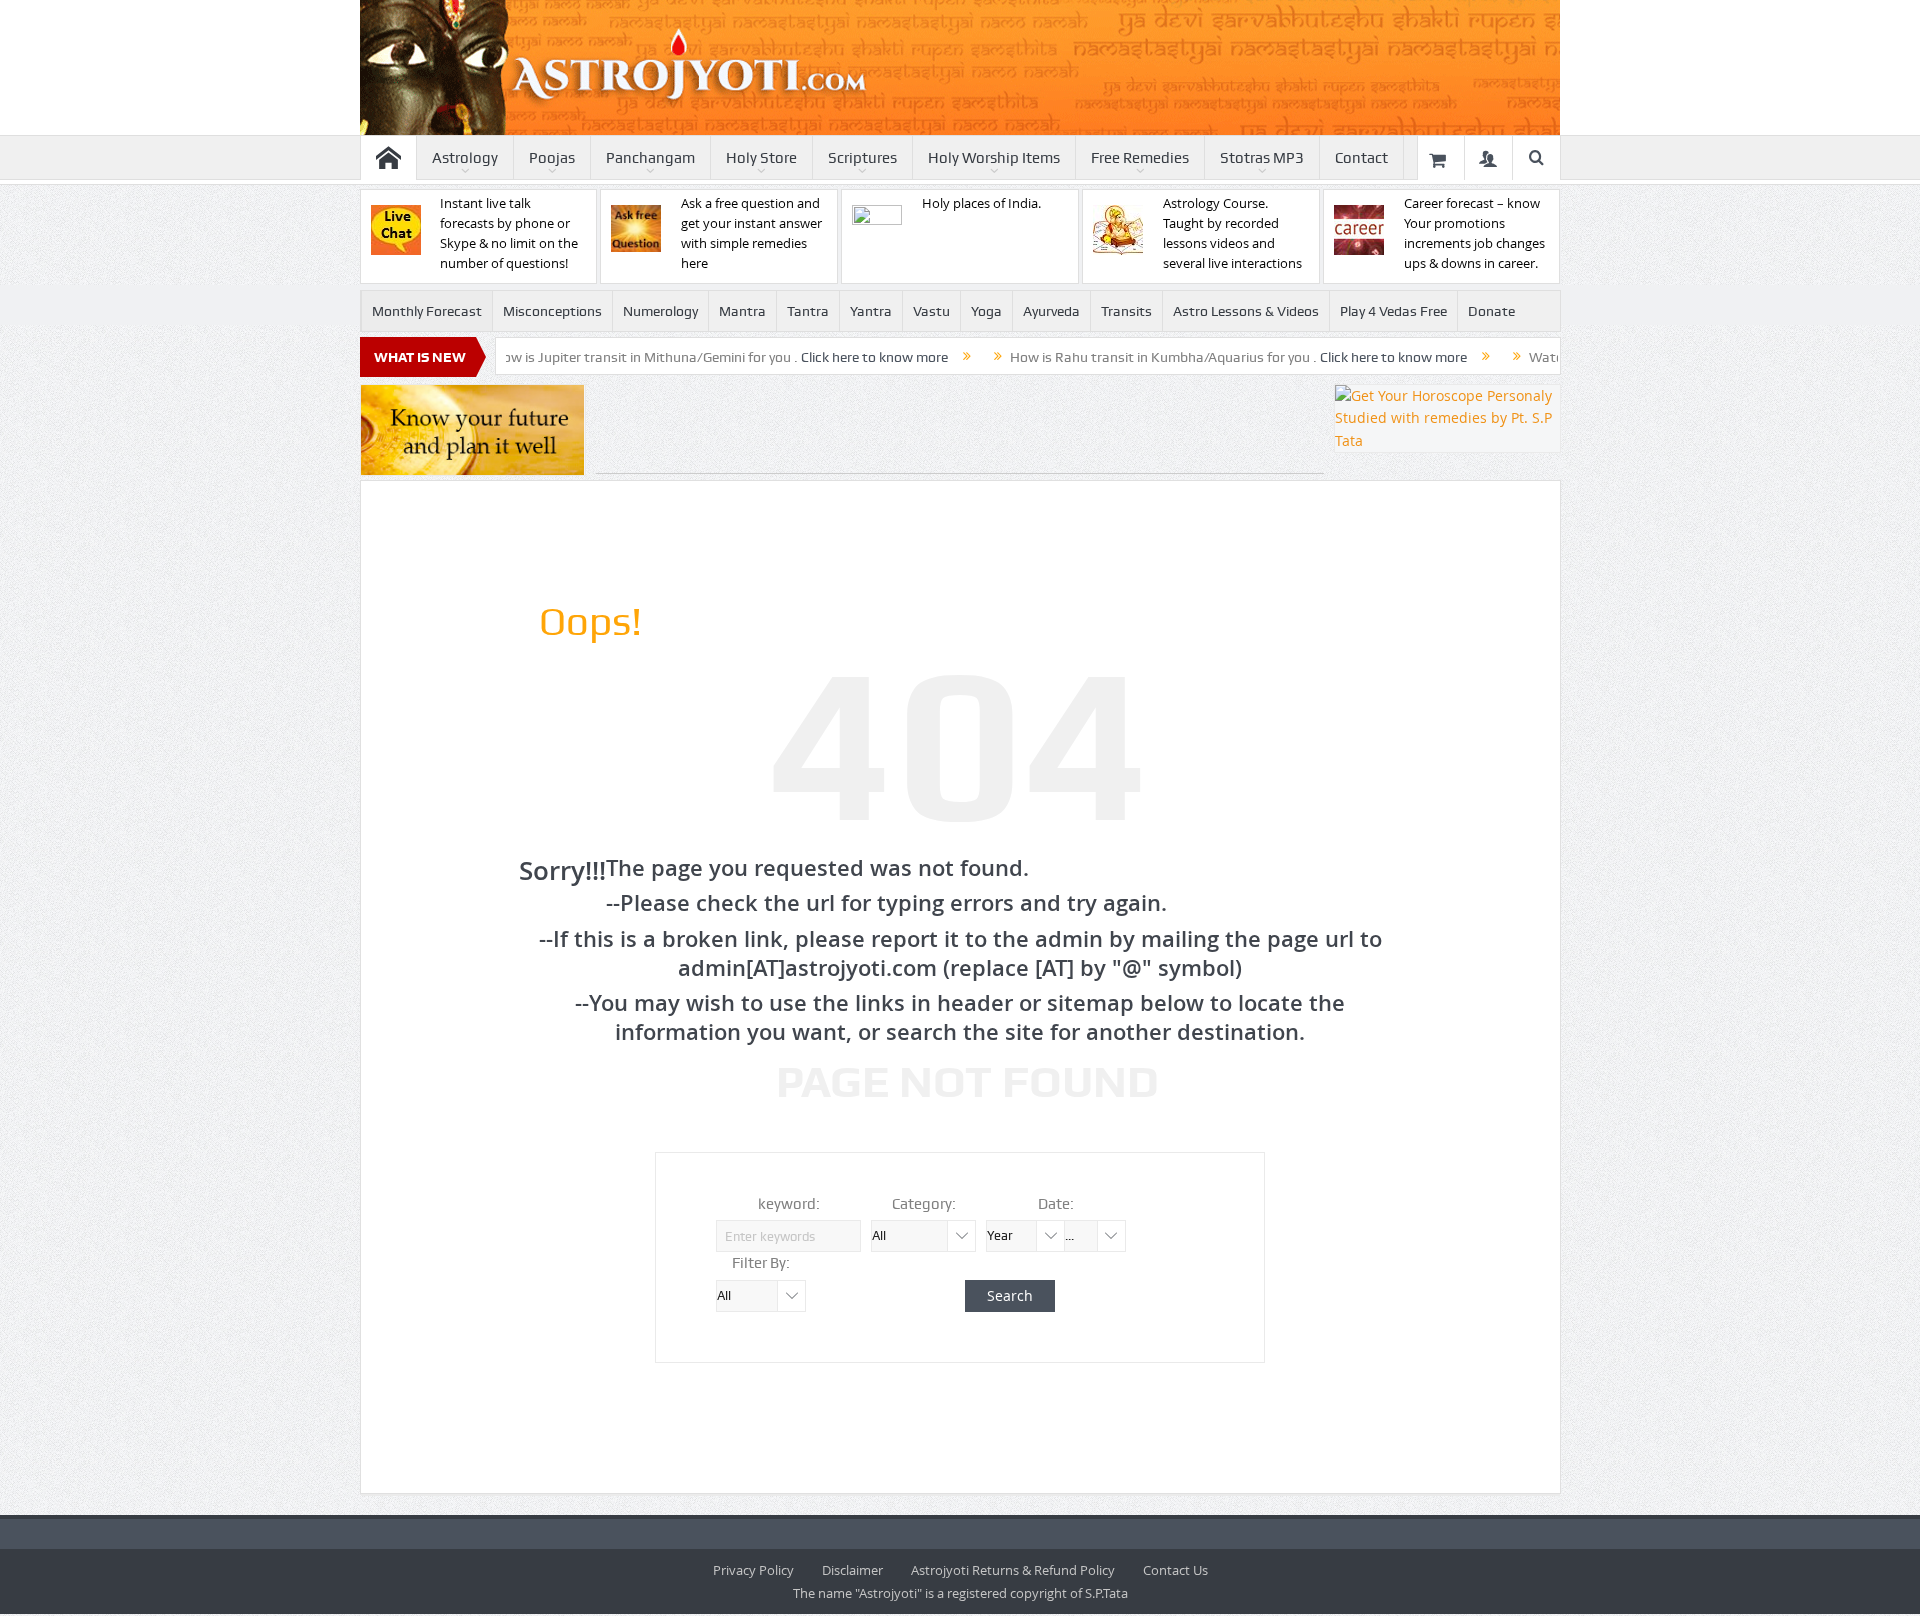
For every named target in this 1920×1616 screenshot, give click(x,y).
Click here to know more (819, 357)
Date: (1056, 1204)
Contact (1361, 158)
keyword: (789, 1204)
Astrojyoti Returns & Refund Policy (1013, 1570)
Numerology (660, 311)
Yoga (986, 311)
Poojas (552, 158)
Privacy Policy (753, 1570)
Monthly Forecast (427, 311)
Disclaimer (852, 1570)
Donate (1491, 311)
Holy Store (761, 158)
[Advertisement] (960, 429)
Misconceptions (552, 311)
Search (1010, 1295)
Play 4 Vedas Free (1393, 311)
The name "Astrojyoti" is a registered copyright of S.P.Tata (960, 1593)
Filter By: (761, 1263)
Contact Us (1175, 1570)
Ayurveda (1051, 311)
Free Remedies (1140, 158)
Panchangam (650, 158)
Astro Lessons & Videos (1246, 311)
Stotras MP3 (1262, 158)
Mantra (742, 311)
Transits (1126, 311)
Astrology (465, 158)
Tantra (808, 311)
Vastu (931, 311)
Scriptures (862, 158)
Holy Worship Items (994, 158)
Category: (924, 1204)
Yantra (871, 311)
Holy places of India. (981, 203)
